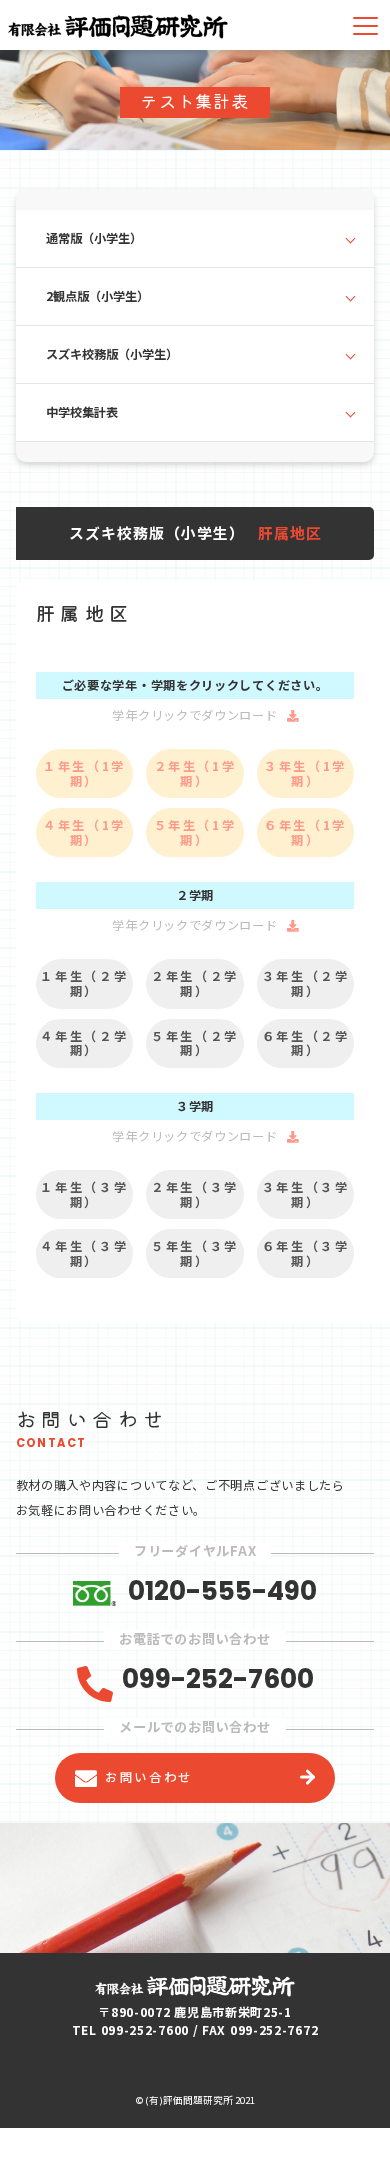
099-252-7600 (218, 1679)
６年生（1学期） (305, 832)
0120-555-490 (222, 1591)
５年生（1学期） (195, 832)
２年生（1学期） (195, 773)
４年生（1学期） (84, 832)
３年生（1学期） (305, 773)
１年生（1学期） (84, 773)
